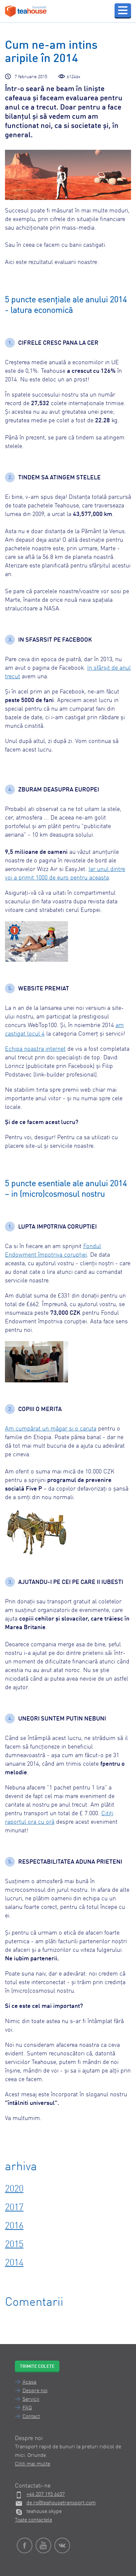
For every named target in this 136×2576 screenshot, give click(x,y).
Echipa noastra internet (35, 1049)
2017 (14, 2208)
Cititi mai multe (33, 2464)
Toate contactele (34, 2520)
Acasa (29, 2382)
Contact (31, 2417)
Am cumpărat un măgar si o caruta (51, 1429)
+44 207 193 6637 (46, 2495)
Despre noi (35, 2391)
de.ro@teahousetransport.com (61, 2503)
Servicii (31, 2399)
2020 (14, 2189)
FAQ (27, 2408)
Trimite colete (37, 2367)
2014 (14, 2263)
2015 (14, 2245)
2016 (14, 2226)
